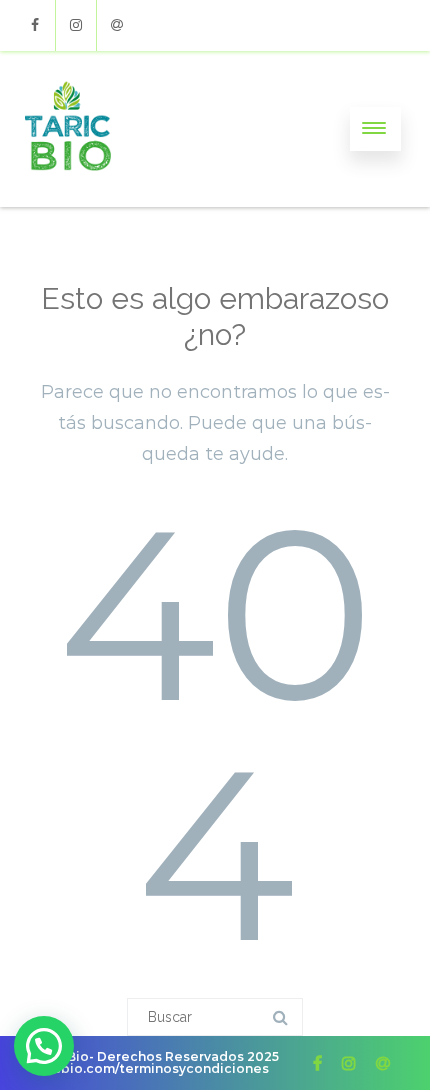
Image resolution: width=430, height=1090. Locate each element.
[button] (44, 1046)
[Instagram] (76, 25)
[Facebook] (35, 25)
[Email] (117, 25)
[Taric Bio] (68, 200)
